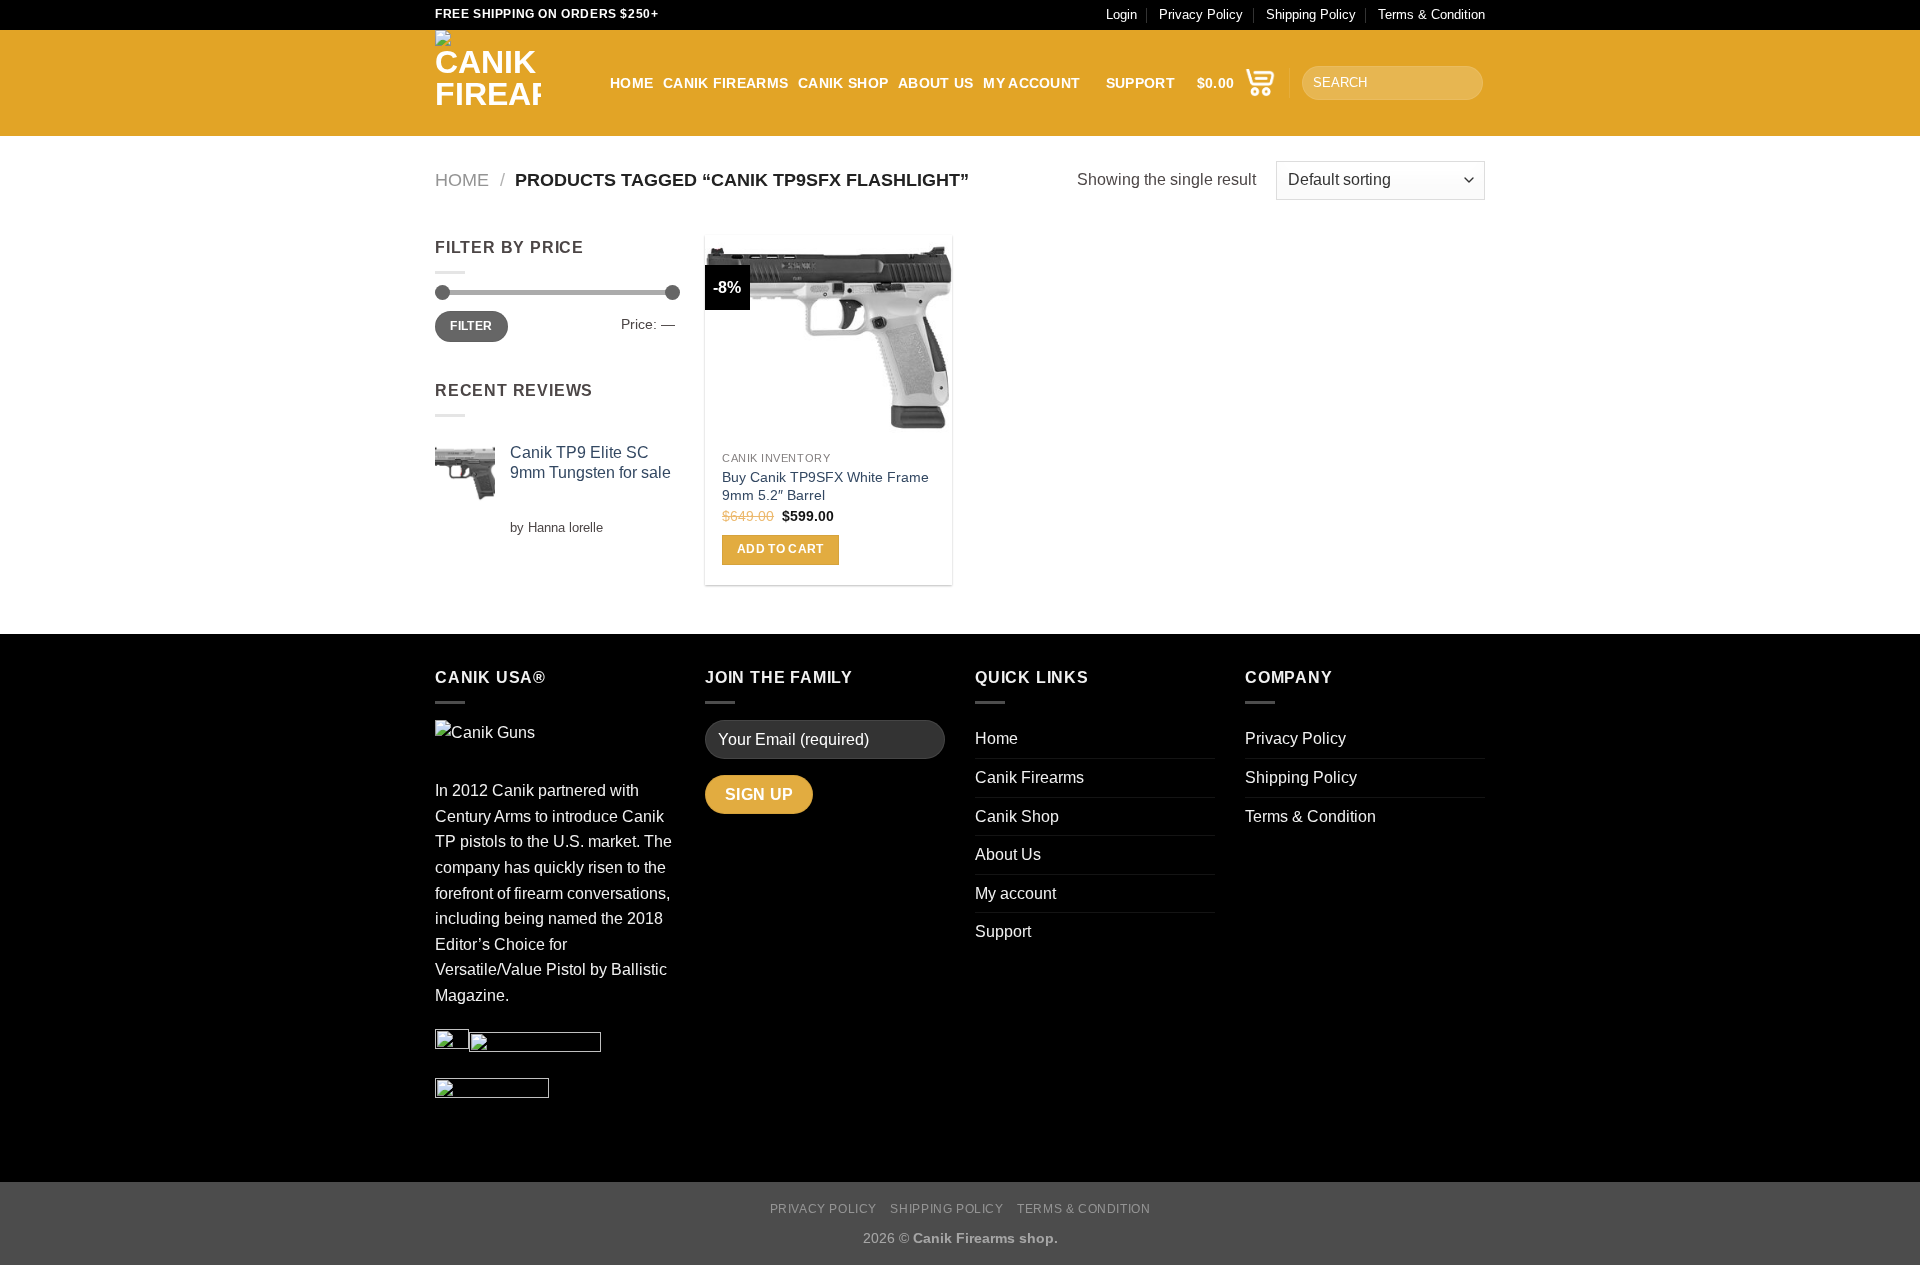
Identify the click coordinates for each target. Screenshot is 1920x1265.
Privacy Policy (1201, 14)
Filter (471, 326)
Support (1140, 83)
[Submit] (1464, 83)
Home (631, 83)
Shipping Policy (1311, 14)
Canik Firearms (725, 83)
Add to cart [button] (780, 549)
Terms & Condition (1431, 14)
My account (1031, 83)
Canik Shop (843, 83)
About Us (935, 83)
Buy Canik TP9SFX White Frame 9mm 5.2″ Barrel (825, 486)
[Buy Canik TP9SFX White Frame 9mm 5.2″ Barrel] (828, 338)
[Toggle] (1207, 893)
